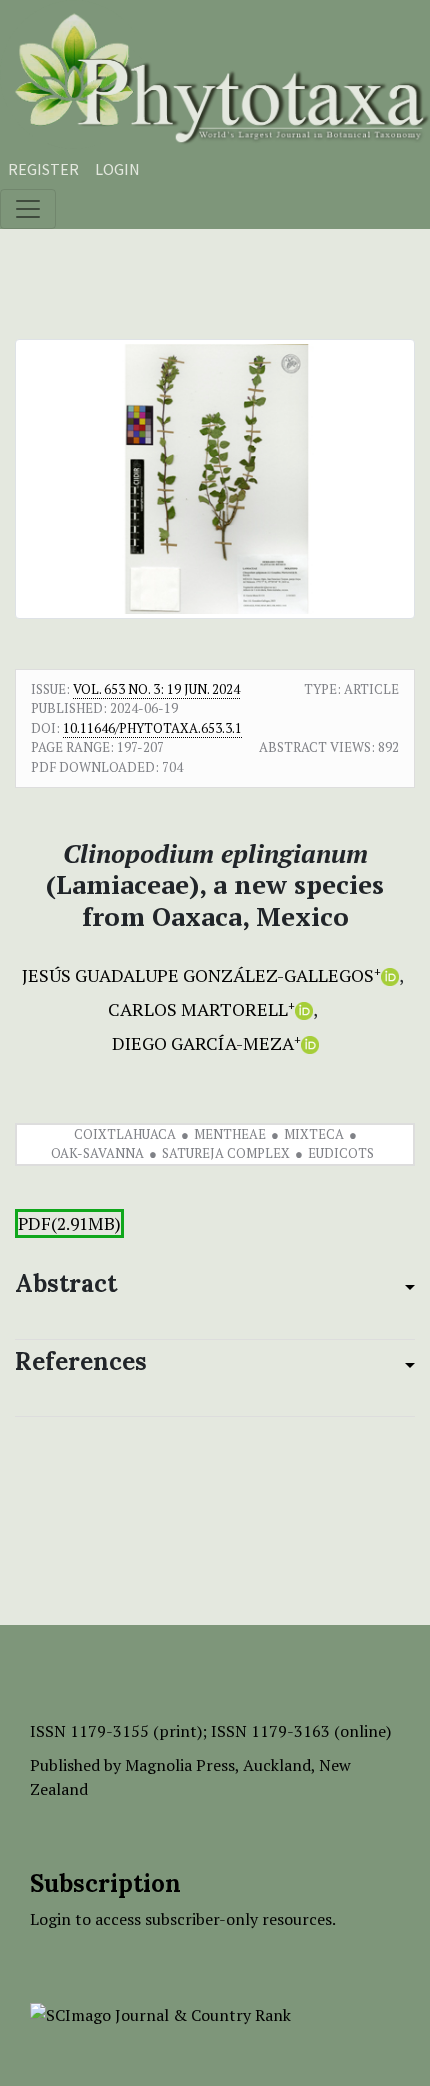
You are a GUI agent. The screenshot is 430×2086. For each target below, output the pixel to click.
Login (117, 169)
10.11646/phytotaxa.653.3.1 (152, 728)
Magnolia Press (180, 1765)
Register (43, 169)
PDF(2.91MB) (69, 1223)
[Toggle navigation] (28, 209)
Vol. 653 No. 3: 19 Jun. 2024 (156, 689)
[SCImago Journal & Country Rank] (160, 2013)
